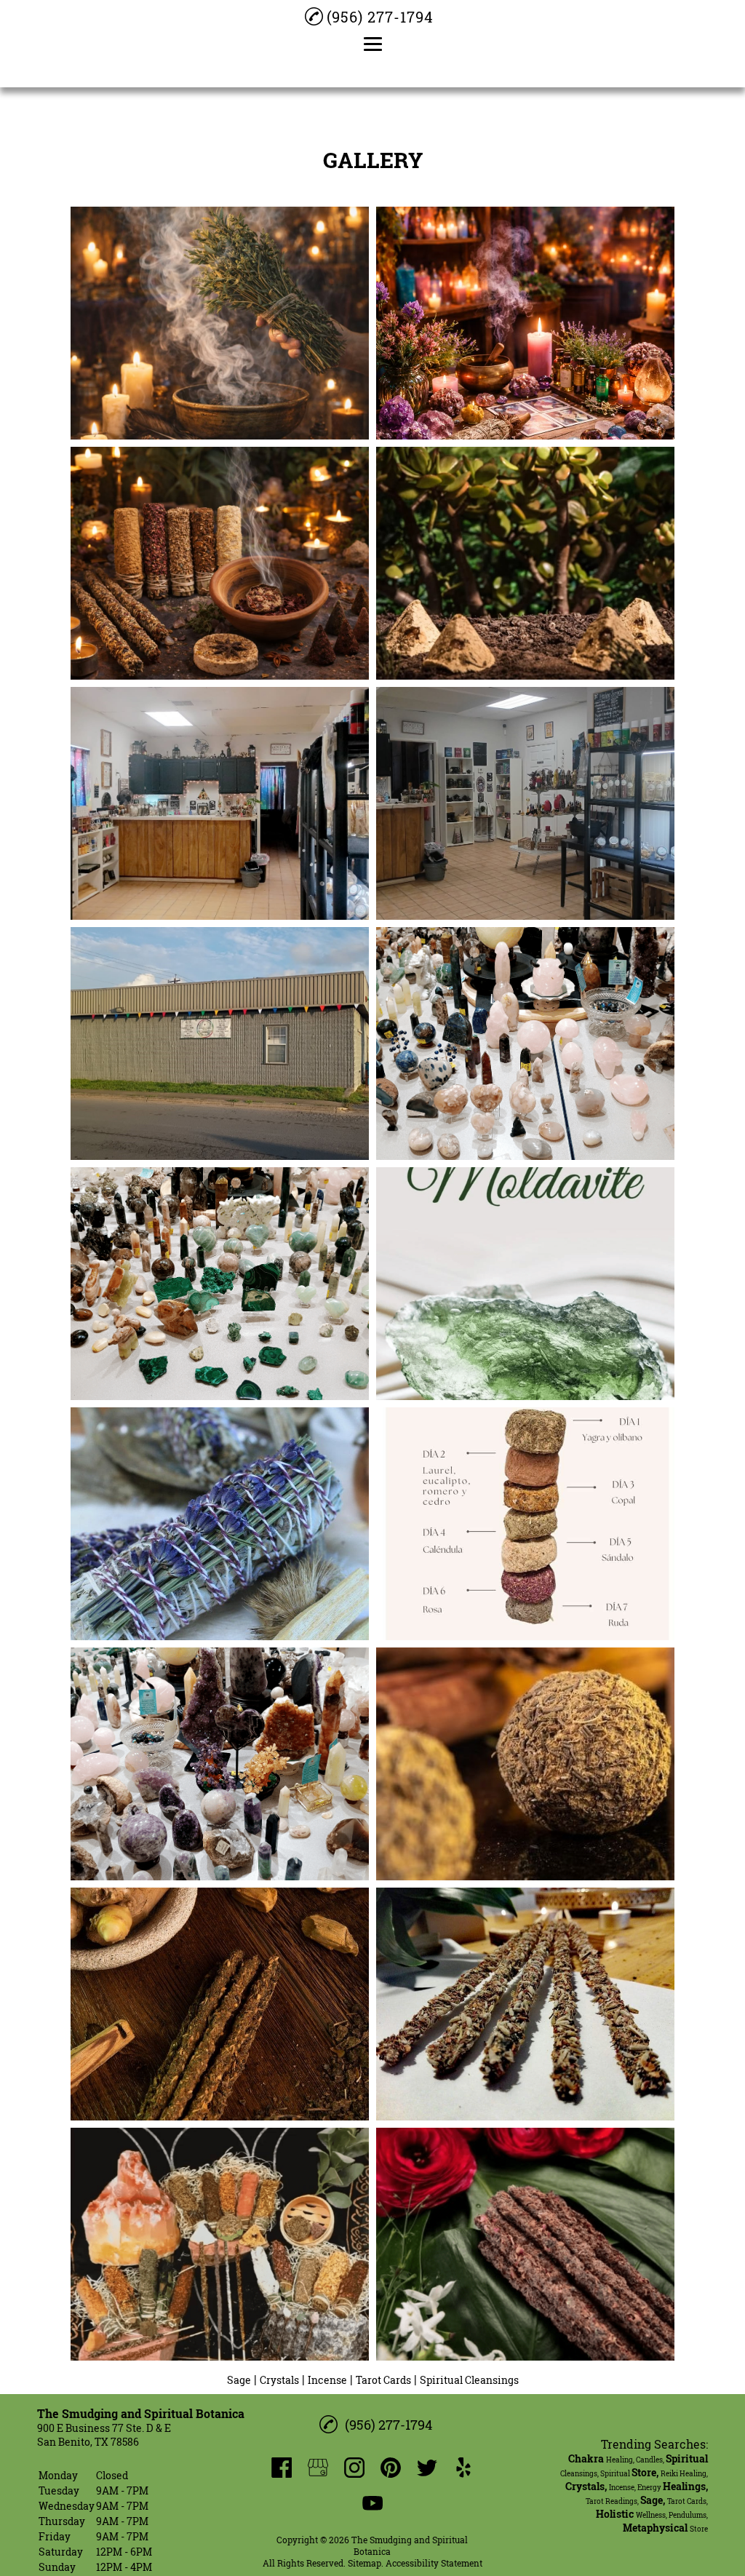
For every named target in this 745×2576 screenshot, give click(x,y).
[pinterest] (391, 2468)
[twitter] (427, 2468)
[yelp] (463, 2468)
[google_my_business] (318, 2468)
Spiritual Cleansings (469, 2380)
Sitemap (364, 2563)
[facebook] (282, 2468)
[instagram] (354, 2468)
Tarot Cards (383, 2380)
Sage (239, 2380)
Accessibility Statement (434, 2563)
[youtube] (372, 2503)
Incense (327, 2380)
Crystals (279, 2380)
